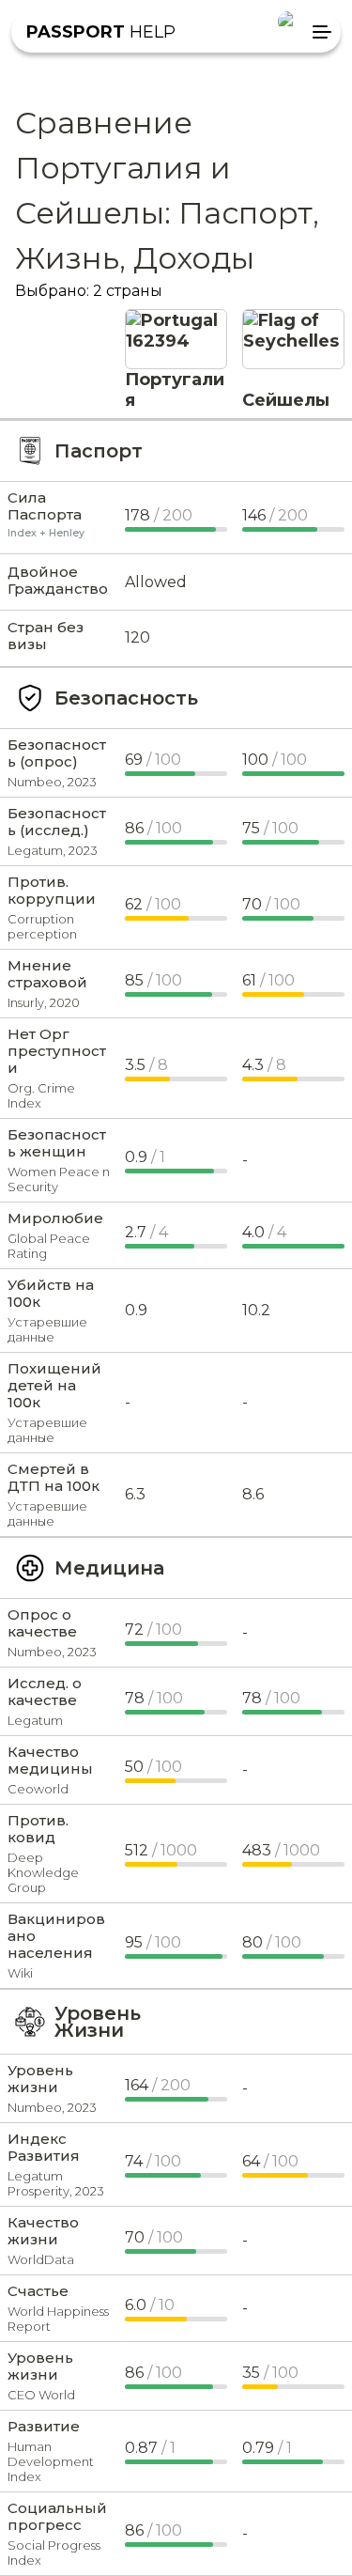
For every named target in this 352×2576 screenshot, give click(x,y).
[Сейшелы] (293, 320)
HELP (101, 32)
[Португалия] (176, 320)
